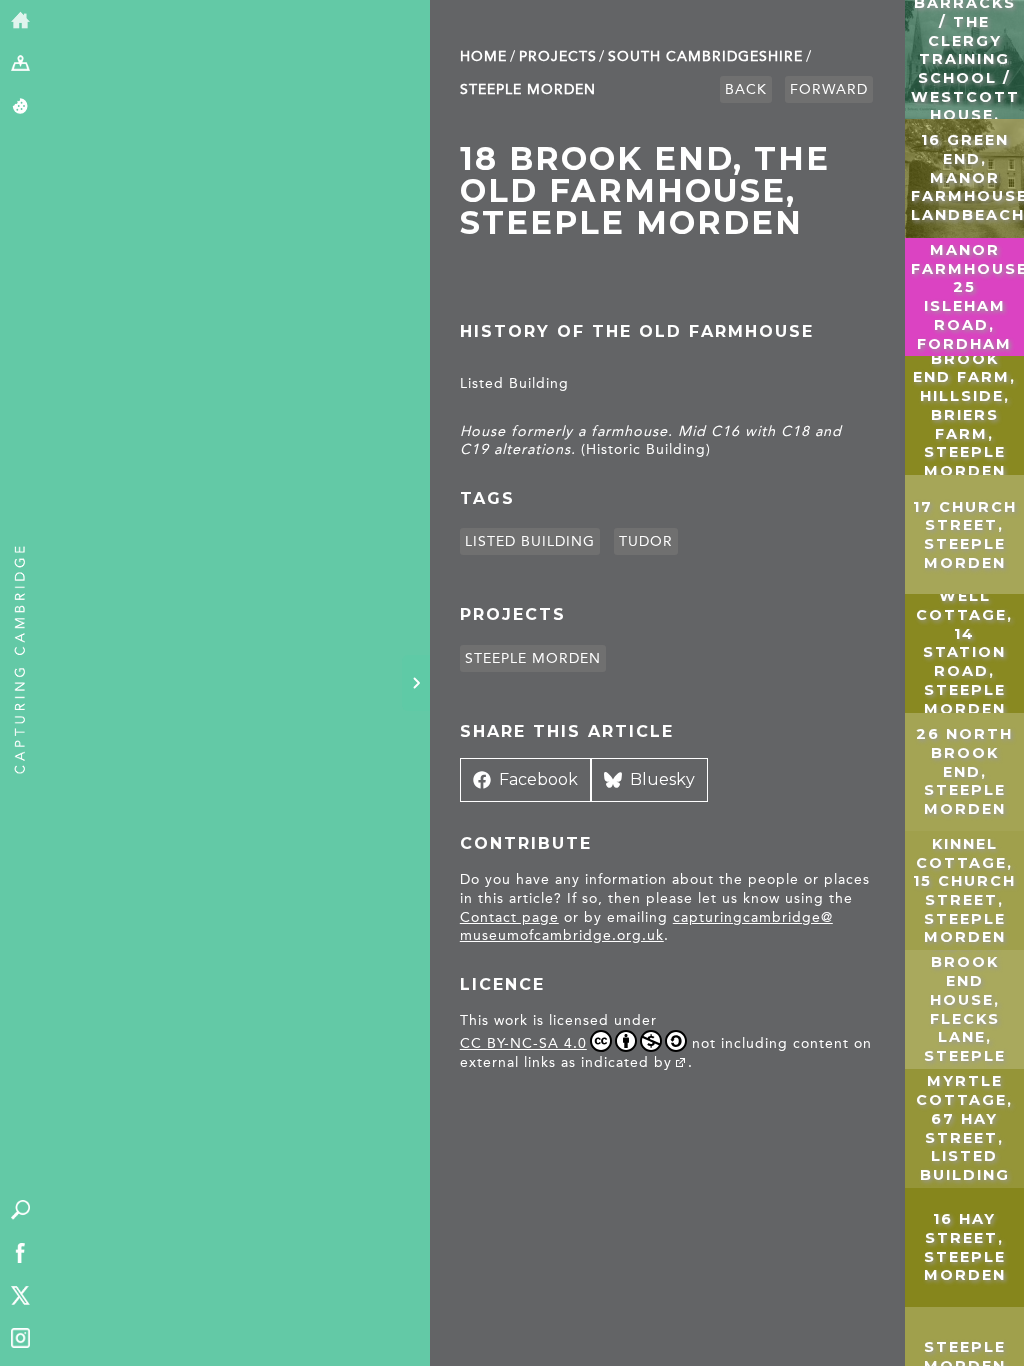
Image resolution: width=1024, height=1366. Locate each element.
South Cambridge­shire (705, 56)
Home (483, 56)
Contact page (509, 917)
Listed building (530, 541)
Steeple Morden (528, 89)
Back (746, 89)
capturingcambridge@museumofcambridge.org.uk (646, 927)
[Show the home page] (20, 21)
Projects (558, 56)
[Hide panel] (416, 683)
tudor (646, 541)
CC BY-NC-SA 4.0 (523, 1043)
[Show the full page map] (20, 64)
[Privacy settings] (20, 107)
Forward (829, 89)
